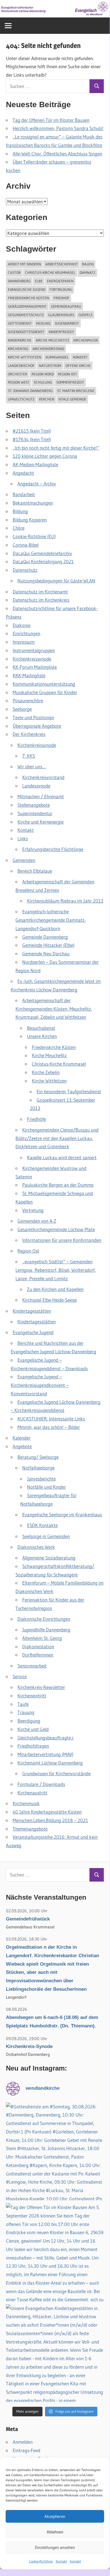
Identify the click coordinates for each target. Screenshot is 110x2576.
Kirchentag (18, 349)
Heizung (43, 323)
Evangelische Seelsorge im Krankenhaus (62, 1514)
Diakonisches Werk (36, 1547)
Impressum (24, 642)
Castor (14, 272)
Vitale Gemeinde (72, 399)
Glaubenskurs (61, 315)
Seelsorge (22, 709)
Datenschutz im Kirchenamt (40, 592)
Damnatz (87, 272)
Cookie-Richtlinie (41, 2561)
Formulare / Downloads (41, 1784)
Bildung (20, 511)
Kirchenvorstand (48, 349)
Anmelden (23, 2442)
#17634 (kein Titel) (32, 439)
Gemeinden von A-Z (37, 1221)
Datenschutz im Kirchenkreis (41, 600)
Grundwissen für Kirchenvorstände (56, 1773)
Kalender (22, 1438)
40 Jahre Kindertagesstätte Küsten (47, 1812)
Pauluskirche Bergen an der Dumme (58, 1185)
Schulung (43, 382)
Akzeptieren (55, 2516)
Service (20, 1676)
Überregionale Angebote (37, 726)
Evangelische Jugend (27, 289)
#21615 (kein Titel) (32, 431)
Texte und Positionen (33, 717)
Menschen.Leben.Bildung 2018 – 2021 (50, 1820)
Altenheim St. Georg (42, 1638)
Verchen (47, 399)
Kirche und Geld (33, 1729)
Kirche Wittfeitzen (25, 357)
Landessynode (36, 786)
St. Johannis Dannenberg (30, 391)
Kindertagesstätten (32, 1311)
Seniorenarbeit (32, 1666)
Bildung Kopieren (30, 520)
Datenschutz (25, 570)
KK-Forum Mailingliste (35, 667)
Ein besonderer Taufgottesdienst (69, 1091)
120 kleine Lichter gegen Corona (45, 456)
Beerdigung (29, 1721)
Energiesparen (60, 281)
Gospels (86, 315)
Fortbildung (61, 289)
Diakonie (22, 625)
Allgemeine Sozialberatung (49, 1558)
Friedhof (61, 298)
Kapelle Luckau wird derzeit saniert (62, 1157)
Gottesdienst (20, 323)
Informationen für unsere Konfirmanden (62, 1240)
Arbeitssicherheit (62, 264)
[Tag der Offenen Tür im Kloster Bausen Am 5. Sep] (55, 2252)
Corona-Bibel (26, 545)
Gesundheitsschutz (26, 315)
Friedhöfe (36, 1119)
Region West (19, 382)
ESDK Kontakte (42, 1525)
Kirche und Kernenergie (41, 822)
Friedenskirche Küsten (29, 298)
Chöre (19, 528)
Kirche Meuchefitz (52, 340)
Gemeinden (24, 860)
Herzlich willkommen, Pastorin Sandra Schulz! (58, 128)
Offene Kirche (78, 366)
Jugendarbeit (67, 323)
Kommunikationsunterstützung (44, 684)
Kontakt (61, 2561)
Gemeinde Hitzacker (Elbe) (48, 945)
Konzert (80, 357)
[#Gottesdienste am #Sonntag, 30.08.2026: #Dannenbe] (55, 2152)
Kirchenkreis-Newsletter (41, 1687)
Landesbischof (21, 366)
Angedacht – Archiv (37, 484)
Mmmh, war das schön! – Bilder (49, 1427)
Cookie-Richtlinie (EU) (34, 536)
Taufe (23, 1704)
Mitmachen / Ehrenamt (41, 796)
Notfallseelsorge (38, 1468)
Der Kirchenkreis (29, 734)
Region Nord (43, 374)
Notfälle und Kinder (46, 1487)
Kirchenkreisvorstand (43, 777)
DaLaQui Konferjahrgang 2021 (43, 561)
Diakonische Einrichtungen (44, 1619)
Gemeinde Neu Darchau (46, 953)
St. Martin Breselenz (76, 391)
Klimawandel (57, 357)
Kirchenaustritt (32, 1793)
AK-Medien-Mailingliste (35, 464)
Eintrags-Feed (26, 2450)
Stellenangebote (34, 805)
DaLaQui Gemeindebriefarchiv (42, 553)
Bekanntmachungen (33, 503)
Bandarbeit (24, 494)
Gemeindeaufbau (66, 306)
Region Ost (68, 374)
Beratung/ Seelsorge (38, 1457)
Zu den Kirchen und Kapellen (55, 1289)
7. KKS (29, 756)
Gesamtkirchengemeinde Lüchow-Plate (56, 1229)
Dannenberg (19, 281)
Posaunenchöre (28, 700)
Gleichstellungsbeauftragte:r (46, 1738)
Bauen (88, 264)
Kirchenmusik (86, 340)
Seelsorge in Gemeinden (46, 1536)
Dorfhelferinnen (38, 1655)
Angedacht (23, 473)
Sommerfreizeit (70, 382)
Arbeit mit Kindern (24, 264)
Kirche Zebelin (46, 1072)
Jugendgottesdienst (26, 332)
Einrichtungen (26, 633)
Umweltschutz (21, 399)
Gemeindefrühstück (28, 1919)
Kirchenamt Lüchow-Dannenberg (50, 1763)
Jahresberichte (41, 1479)
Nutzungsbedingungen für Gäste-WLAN (56, 581)
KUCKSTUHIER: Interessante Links (51, 1419)
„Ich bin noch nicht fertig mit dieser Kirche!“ (56, 448)
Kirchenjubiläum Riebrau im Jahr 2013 (65, 901)
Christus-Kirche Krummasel (50, 272)
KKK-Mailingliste (29, 675)
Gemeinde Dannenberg (45, 937)
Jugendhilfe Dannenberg (46, 1630)
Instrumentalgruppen (34, 650)
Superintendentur (35, 813)
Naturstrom (50, 366)
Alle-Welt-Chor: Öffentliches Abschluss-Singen (57, 154)
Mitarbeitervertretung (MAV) (45, 1754)
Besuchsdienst (41, 1028)
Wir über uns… (32, 766)
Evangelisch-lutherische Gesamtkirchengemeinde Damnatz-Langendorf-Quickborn (51, 920)
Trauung (26, 1712)
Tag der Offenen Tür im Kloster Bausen (51, 120)
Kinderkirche (20, 340)
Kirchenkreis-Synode (29, 2046)
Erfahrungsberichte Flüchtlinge (53, 849)
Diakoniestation (38, 1646)
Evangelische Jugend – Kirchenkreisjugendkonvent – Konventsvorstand (40, 1385)
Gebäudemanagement (27, 306)
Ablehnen (55, 2532)
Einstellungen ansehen (55, 2547)
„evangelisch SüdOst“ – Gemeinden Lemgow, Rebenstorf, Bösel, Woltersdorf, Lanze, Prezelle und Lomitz (56, 1270)
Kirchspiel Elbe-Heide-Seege (50, 1300)
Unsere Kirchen (42, 1036)
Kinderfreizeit (61, 332)
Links (23, 838)
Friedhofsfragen (33, 1746)
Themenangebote (30, 1829)
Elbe (39, 281)
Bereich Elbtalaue (35, 871)
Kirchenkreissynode (32, 659)
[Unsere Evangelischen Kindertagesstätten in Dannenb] (55, 2353)
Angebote (22, 1446)
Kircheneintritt (32, 1696)
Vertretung (33, 1210)
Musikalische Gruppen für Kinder (45, 692)
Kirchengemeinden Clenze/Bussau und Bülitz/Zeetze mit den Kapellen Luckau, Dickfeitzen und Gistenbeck (57, 1138)
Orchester (18, 374)
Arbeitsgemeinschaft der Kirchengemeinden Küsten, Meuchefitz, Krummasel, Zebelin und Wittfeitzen (54, 1009)
